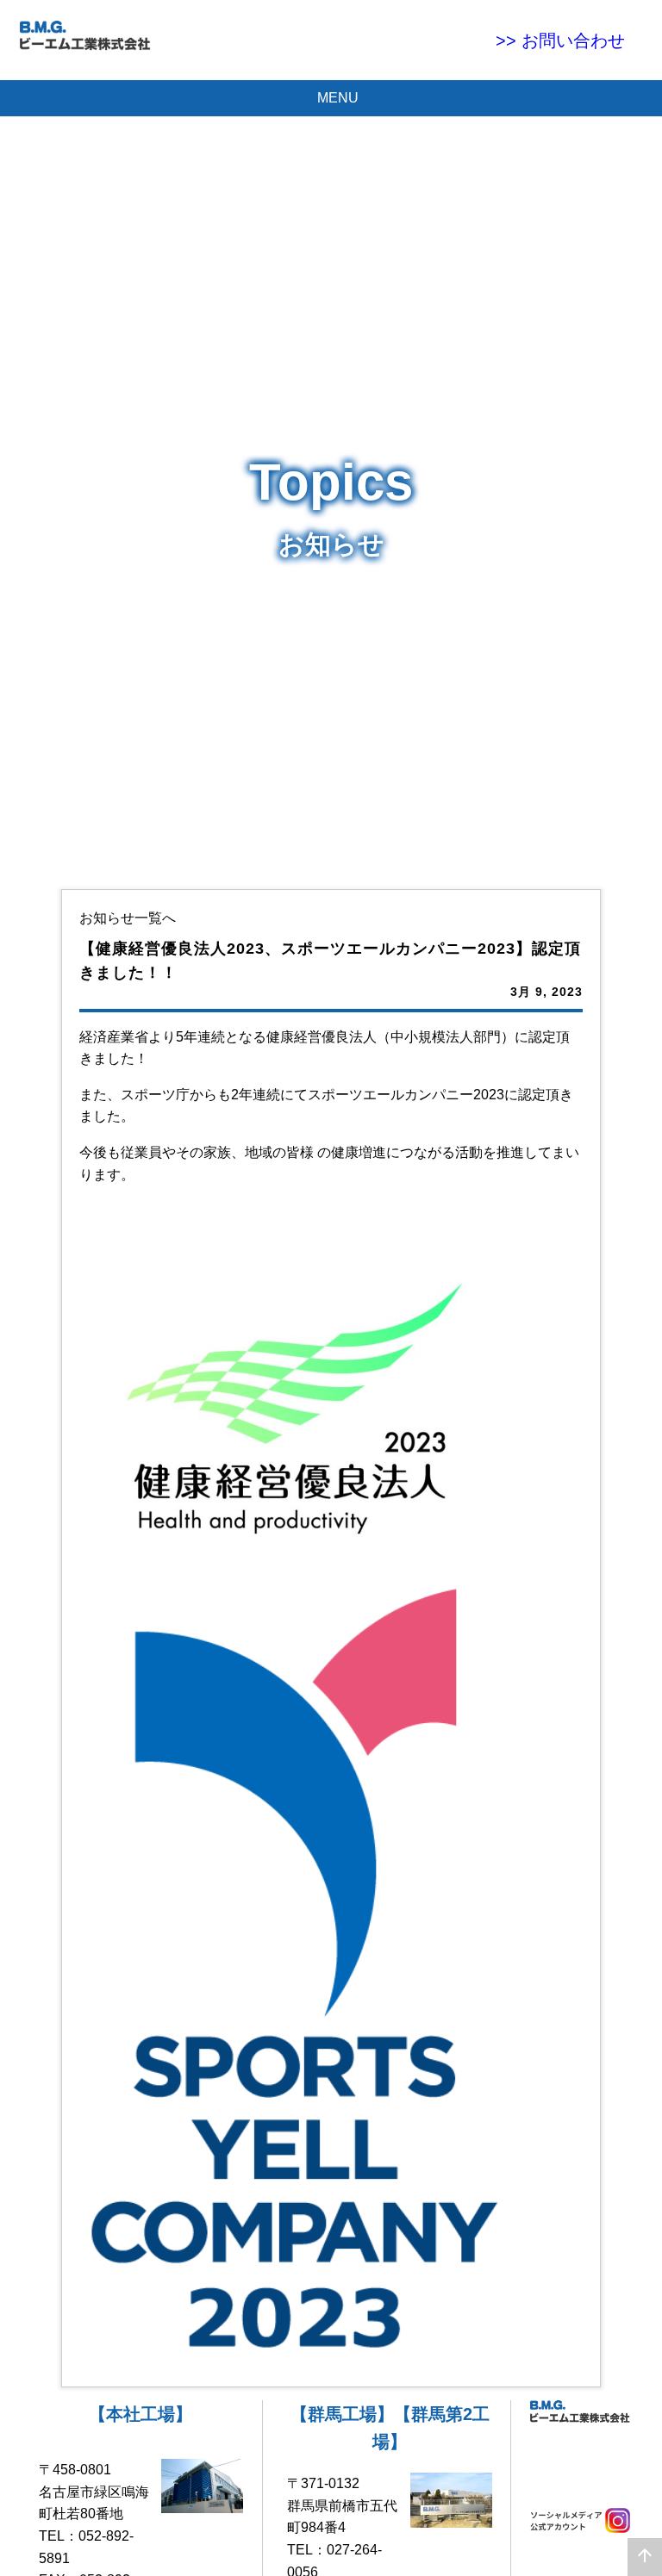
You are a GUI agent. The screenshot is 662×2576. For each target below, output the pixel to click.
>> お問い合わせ (569, 40)
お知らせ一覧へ (128, 918)
